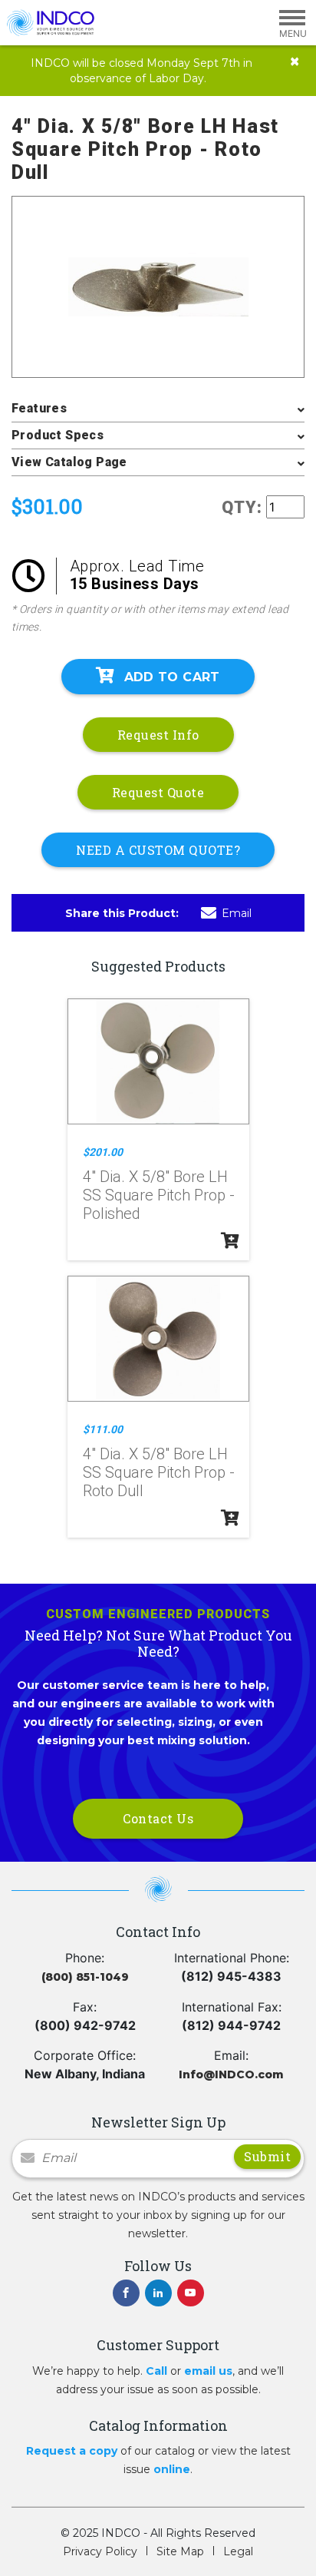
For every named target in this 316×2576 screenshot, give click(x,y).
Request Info (158, 735)
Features (39, 408)
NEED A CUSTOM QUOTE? (158, 850)
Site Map (180, 2551)
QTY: (242, 507)
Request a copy (72, 2451)
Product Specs (58, 435)
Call (156, 2371)
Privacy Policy (100, 2551)
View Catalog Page (69, 462)
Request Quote (158, 792)
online (172, 2469)
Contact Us (158, 1818)
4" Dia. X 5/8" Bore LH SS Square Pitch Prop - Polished (159, 1195)
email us (208, 2371)
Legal (238, 2551)
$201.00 (103, 1152)
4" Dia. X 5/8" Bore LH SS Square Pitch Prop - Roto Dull (159, 1472)
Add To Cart (172, 677)
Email (237, 913)
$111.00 (103, 1429)
